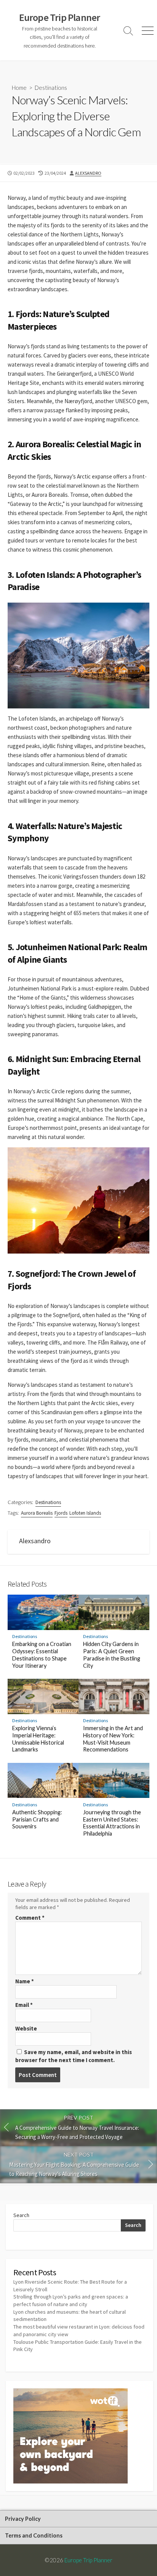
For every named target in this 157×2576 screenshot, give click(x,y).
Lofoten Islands (85, 1513)
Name (25, 1981)
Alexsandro (88, 173)
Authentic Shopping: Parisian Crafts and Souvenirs (37, 1819)
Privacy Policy (23, 2519)
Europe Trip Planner (88, 2560)
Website (26, 2028)
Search (21, 2215)
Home (19, 88)
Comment (30, 1918)
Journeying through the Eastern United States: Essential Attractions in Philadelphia (112, 1823)
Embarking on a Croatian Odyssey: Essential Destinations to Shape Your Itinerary (42, 1655)
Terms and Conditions (34, 2535)
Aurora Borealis (37, 1513)
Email (24, 2005)
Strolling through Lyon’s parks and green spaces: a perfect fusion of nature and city (71, 2300)
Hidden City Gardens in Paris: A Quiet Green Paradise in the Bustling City (112, 1655)
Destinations (51, 88)
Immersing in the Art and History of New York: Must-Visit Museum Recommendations (113, 1739)
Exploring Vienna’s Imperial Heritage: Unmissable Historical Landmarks (38, 1739)
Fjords (61, 1513)
